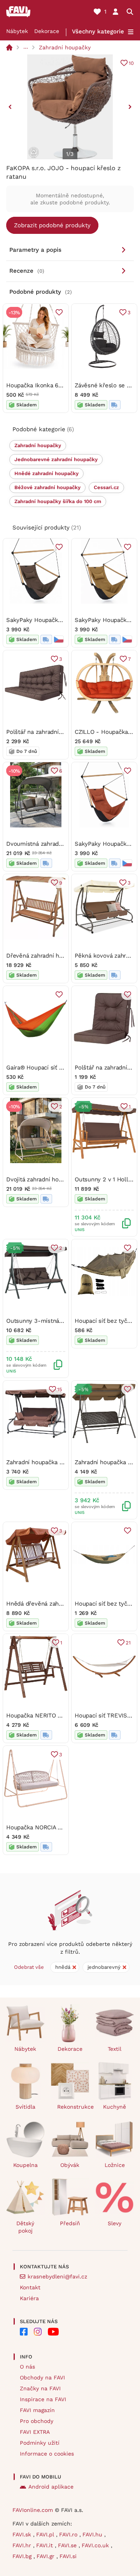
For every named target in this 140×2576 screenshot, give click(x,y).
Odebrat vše (29, 1967)
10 (131, 63)
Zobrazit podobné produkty (52, 225)
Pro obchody (37, 2421)
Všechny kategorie (98, 31)
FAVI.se (68, 2545)
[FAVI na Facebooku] (24, 2332)
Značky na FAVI (40, 2388)
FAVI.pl (46, 2534)
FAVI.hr (23, 2545)
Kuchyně (115, 2107)
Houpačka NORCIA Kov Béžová (48, 1827)
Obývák (70, 2165)
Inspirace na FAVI (43, 2399)
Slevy (115, 2223)
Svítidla (25, 2107)
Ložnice (115, 2165)
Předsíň (70, 2223)
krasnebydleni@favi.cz (57, 2276)
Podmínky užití (40, 2443)
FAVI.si (68, 2556)
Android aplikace (51, 2487)
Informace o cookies (47, 2454)
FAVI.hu (93, 2534)
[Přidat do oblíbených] (59, 312)
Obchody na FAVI (42, 2377)
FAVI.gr (46, 2556)
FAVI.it (45, 2545)
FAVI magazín (37, 2410)
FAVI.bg (23, 2556)
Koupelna (25, 2165)
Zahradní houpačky (65, 47)
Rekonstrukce (73, 2107)
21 (128, 1643)
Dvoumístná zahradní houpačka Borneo (60, 844)
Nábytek (17, 31)
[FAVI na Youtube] (53, 2332)
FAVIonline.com (33, 2510)
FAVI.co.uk (96, 2545)
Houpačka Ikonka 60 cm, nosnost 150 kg (61, 385)
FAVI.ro (69, 2534)
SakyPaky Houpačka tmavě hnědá (52, 620)
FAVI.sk (23, 2534)
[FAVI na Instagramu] (38, 2332)
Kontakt (30, 2287)
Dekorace (47, 31)
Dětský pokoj (25, 2227)
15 (60, 1389)
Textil (115, 2049)
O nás (27, 2367)
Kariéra (29, 2298)
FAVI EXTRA (35, 2432)
